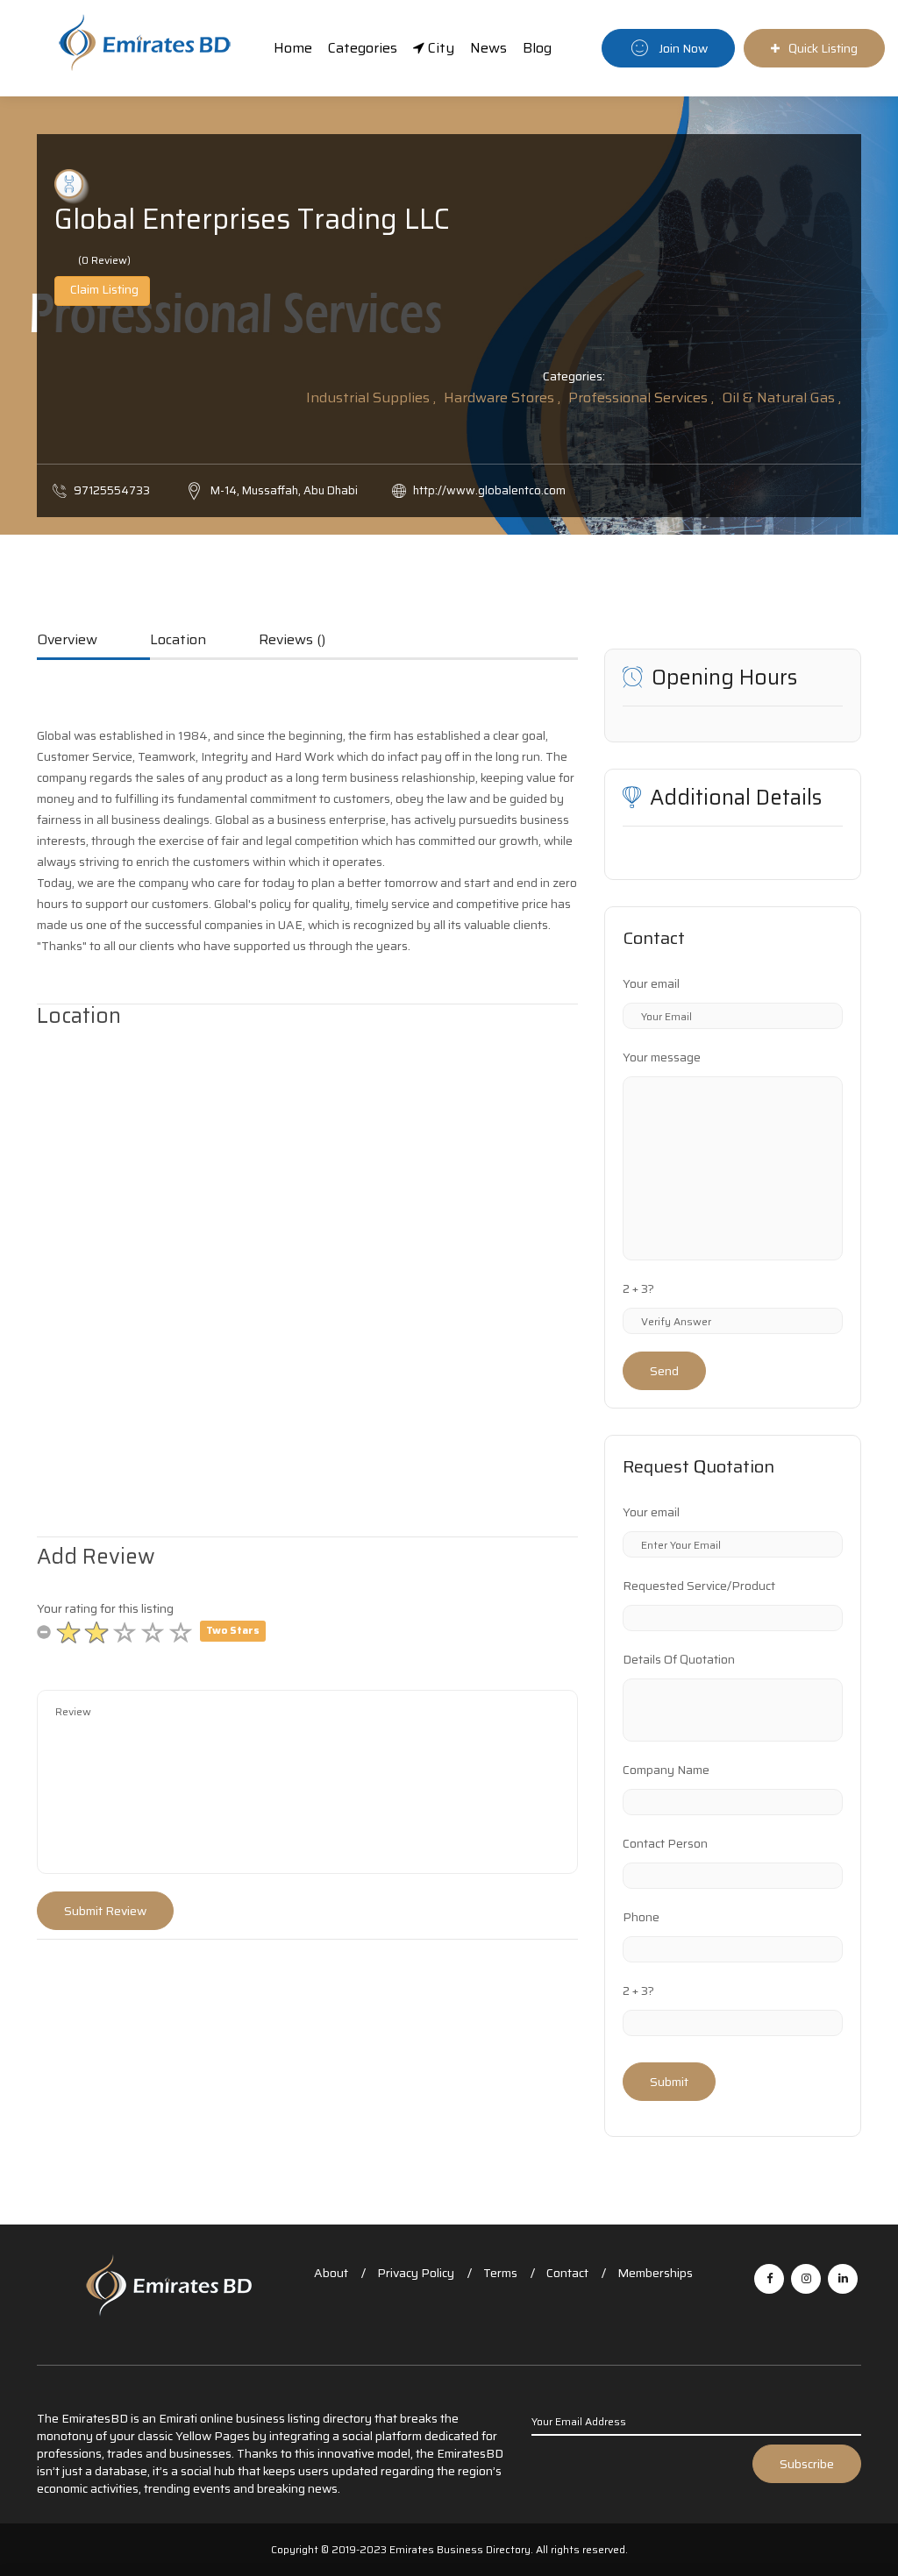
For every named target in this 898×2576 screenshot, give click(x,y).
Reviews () (292, 641)
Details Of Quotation (679, 1659)
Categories (363, 48)
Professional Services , (641, 397)
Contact (567, 2273)
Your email (651, 983)
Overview (67, 641)
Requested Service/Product (699, 1586)
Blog (537, 48)
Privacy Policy (416, 2273)
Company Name (666, 1770)
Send (664, 1371)
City (439, 48)
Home (293, 48)
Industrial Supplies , (371, 397)
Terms (500, 2273)
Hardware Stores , (502, 397)
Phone (641, 1917)
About (331, 2273)
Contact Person (665, 1843)
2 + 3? (638, 1288)
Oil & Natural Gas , (781, 397)
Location (178, 641)
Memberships (655, 2273)
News (488, 48)
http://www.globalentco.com (489, 490)
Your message (662, 1057)
